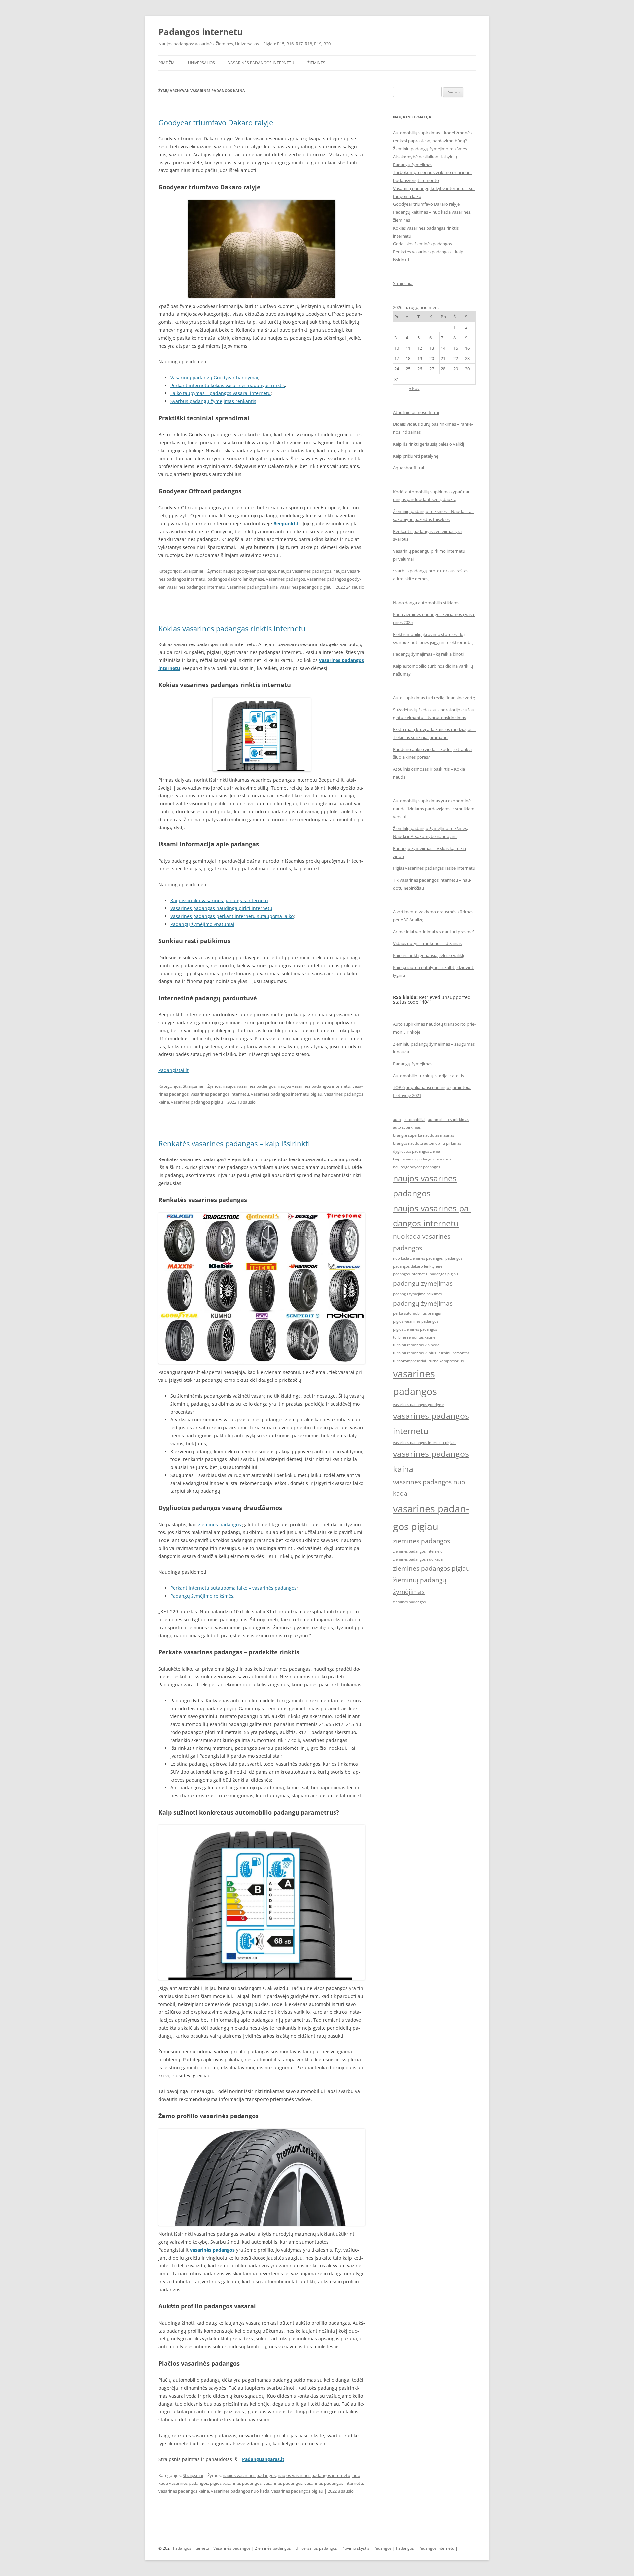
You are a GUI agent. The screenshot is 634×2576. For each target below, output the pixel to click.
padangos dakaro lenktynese (236, 579)
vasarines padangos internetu (196, 587)
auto (397, 1120)
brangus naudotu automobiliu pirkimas (427, 1143)
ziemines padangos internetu (418, 1551)
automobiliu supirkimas (448, 1120)
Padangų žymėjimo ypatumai (202, 924)
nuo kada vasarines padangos (422, 1242)
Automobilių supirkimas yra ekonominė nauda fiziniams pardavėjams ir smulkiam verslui (434, 809)
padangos (454, 1258)
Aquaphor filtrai (408, 468)
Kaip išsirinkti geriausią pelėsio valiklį (428, 444)
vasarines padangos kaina (252, 587)
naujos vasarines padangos (305, 571)
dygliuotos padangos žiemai (417, 1151)
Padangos (383, 2548)
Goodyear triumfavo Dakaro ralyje (216, 122)
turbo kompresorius (446, 1361)
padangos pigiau (444, 1274)
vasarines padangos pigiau (306, 587)
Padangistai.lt (174, 1070)
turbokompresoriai (409, 1361)
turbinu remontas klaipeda (416, 1345)
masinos (444, 1159)
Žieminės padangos (273, 2548)
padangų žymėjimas (423, 1303)
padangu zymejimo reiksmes (417, 1294)
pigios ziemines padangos (415, 1329)
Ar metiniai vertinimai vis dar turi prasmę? (434, 932)
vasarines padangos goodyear (419, 1405)
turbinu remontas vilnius (414, 1353)
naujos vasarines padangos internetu (314, 1086)
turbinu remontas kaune (414, 1337)
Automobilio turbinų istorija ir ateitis (428, 1076)
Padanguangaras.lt (263, 2459)
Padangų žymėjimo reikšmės (202, 1596)
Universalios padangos (316, 2548)
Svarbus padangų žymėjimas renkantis (213, 401)
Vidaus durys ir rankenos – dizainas (427, 943)
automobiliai (414, 1120)
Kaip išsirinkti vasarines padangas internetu (219, 900)
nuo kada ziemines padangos (418, 1258)
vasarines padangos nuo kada (240, 2491)
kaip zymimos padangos (414, 1159)
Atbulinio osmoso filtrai (416, 412)
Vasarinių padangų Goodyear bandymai (214, 377)
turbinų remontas (454, 1353)
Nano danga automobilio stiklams (426, 603)
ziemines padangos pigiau (431, 1568)
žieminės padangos (220, 1524)
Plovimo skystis (355, 2548)
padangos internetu (410, 1274)
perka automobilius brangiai (417, 1313)
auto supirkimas (407, 1127)
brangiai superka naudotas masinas (423, 1135)
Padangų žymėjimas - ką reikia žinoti (428, 654)
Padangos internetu (201, 32)
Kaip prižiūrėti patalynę (416, 456)
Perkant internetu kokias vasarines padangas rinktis (228, 385)
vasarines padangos (286, 579)
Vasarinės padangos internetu (261, 63)
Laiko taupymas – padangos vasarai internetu (221, 393)
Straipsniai (193, 571)
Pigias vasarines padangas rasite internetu (434, 868)
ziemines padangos (422, 1541)
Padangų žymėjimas (413, 165)
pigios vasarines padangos (236, 2483)
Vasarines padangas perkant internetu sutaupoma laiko (232, 916)
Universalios (201, 63)
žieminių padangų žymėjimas (420, 1586)
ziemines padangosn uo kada (418, 1559)
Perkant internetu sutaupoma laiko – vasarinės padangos (233, 1588)
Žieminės (316, 63)
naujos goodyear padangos (249, 571)
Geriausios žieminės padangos (423, 244)
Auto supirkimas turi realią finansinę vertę (434, 698)
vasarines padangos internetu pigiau (287, 1094)
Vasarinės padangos (232, 2548)
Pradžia (167, 63)
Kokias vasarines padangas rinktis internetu (232, 628)
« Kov (414, 388)
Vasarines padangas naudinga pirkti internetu (221, 908)
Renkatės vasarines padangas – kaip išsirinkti (234, 1143)
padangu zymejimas (423, 1283)
